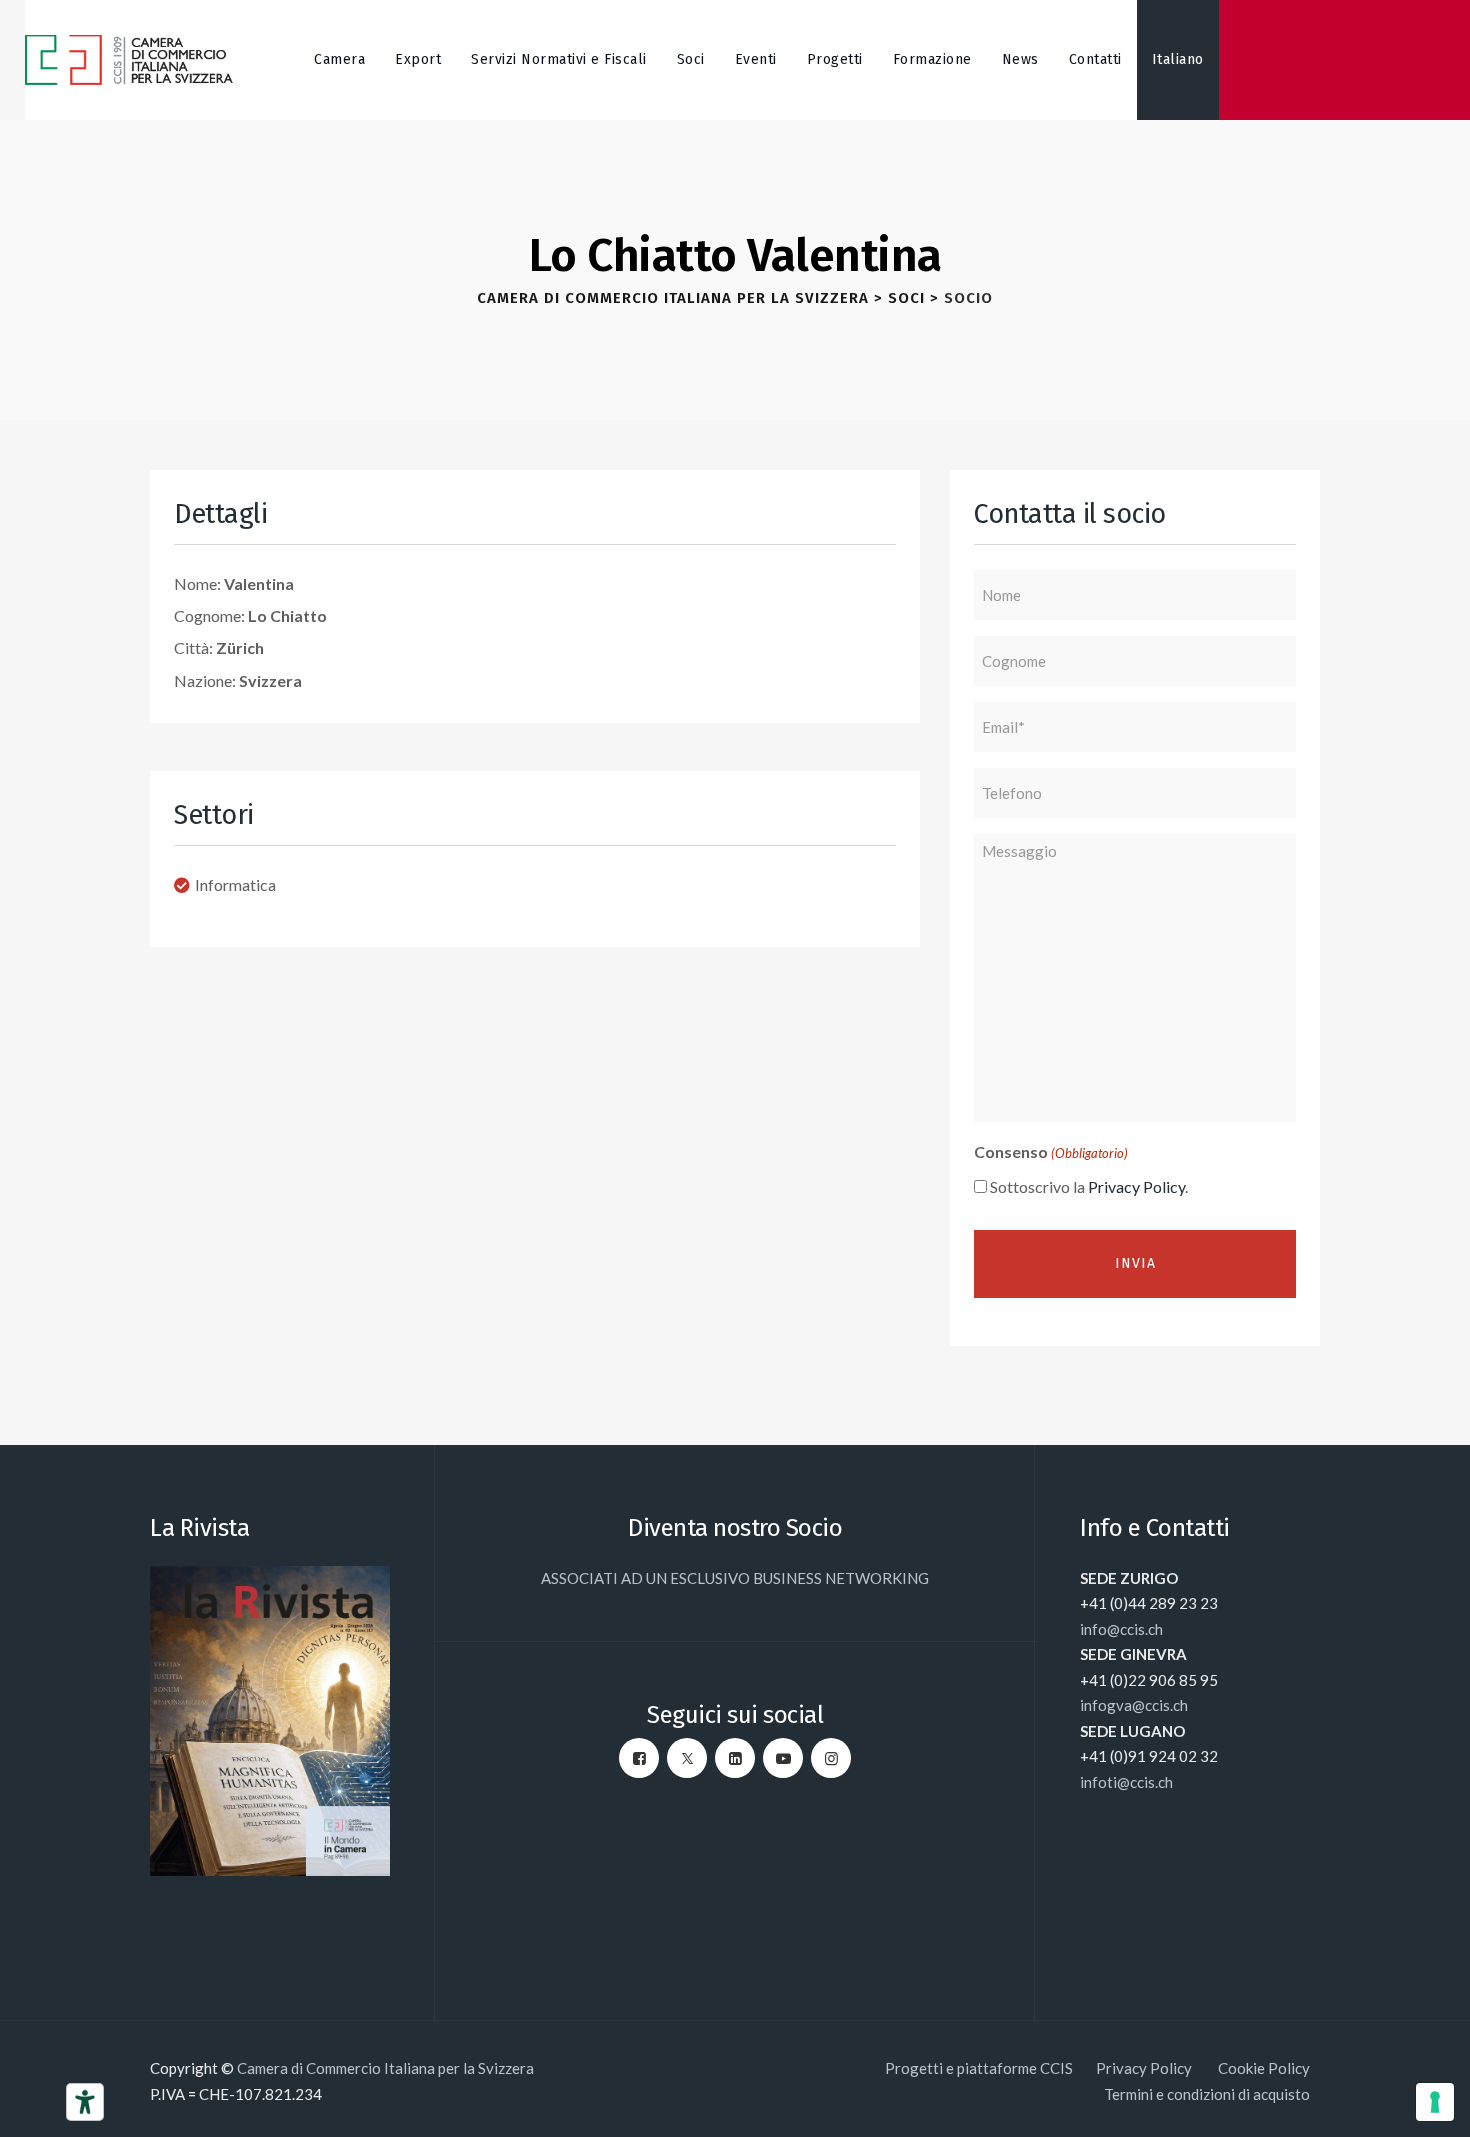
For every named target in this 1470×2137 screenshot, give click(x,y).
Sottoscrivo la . (1089, 1186)
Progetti (835, 59)
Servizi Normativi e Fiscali (559, 59)
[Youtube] (783, 1758)
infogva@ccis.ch (1134, 1705)
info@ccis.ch (1121, 1629)
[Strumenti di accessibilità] (85, 2102)
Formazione (932, 59)
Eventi (756, 59)
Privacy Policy (1136, 1186)
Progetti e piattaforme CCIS (979, 2068)
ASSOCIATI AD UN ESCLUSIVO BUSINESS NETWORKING (735, 1578)
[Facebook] (639, 1758)
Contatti (1095, 59)
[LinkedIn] (735, 1758)
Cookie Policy (1264, 2068)
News (1020, 59)
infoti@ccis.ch (1126, 1782)
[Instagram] (831, 1758)
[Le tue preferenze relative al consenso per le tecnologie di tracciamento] (1435, 2102)
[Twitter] (687, 1758)
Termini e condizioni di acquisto (1207, 2094)
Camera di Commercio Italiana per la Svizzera (385, 2068)
